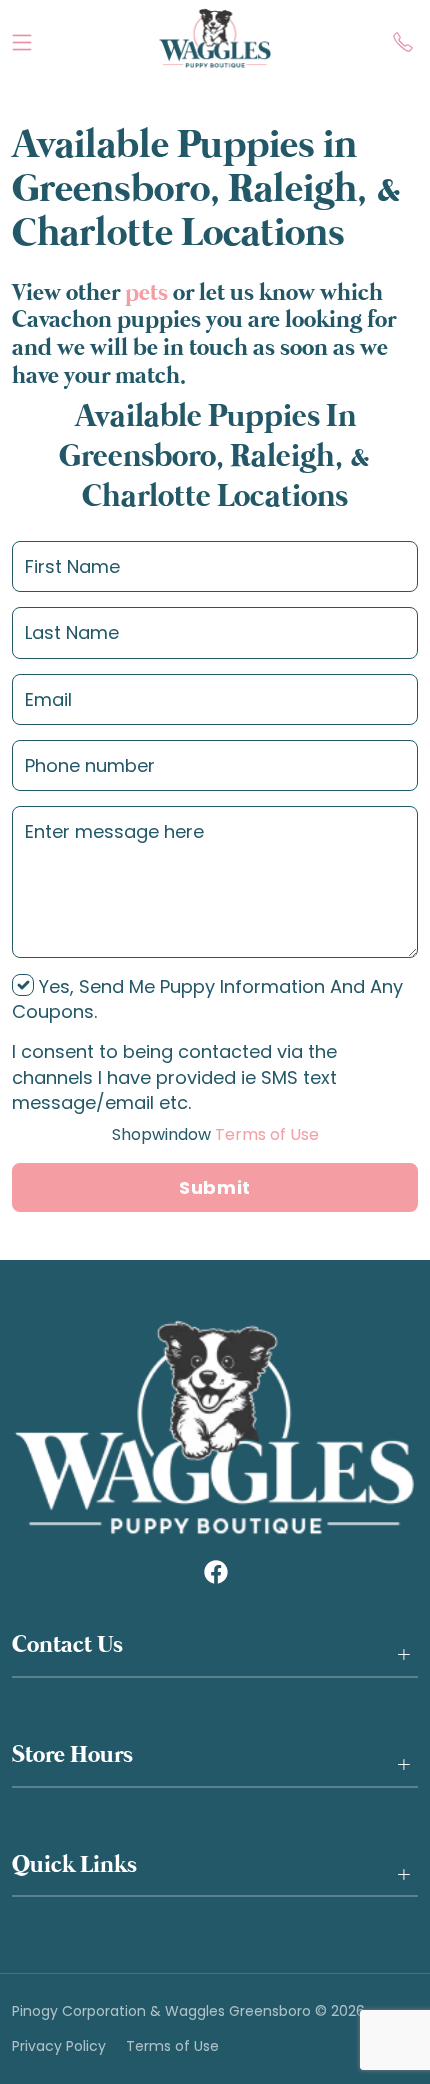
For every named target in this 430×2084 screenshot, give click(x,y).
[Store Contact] (403, 38)
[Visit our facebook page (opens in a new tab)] (215, 1571)
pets (146, 293)
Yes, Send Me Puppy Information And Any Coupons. (207, 999)
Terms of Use (215, 1134)
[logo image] (214, 38)
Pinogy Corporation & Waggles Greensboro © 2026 (188, 2011)
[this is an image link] (215, 1427)
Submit (214, 1187)
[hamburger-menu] (22, 38)
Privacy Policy (59, 2046)
